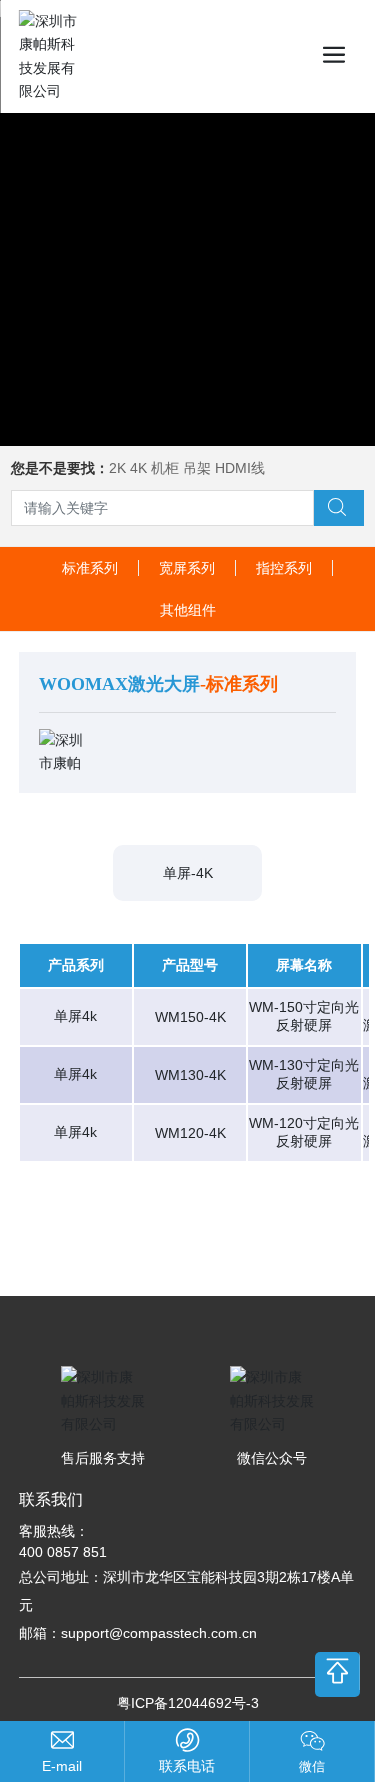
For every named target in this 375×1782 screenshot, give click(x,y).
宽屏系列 (187, 568)
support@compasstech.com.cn (159, 1633)
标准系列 (90, 568)
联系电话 (187, 1766)
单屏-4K (188, 873)
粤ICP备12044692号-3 (188, 1703)
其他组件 (188, 610)
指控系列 (284, 568)
